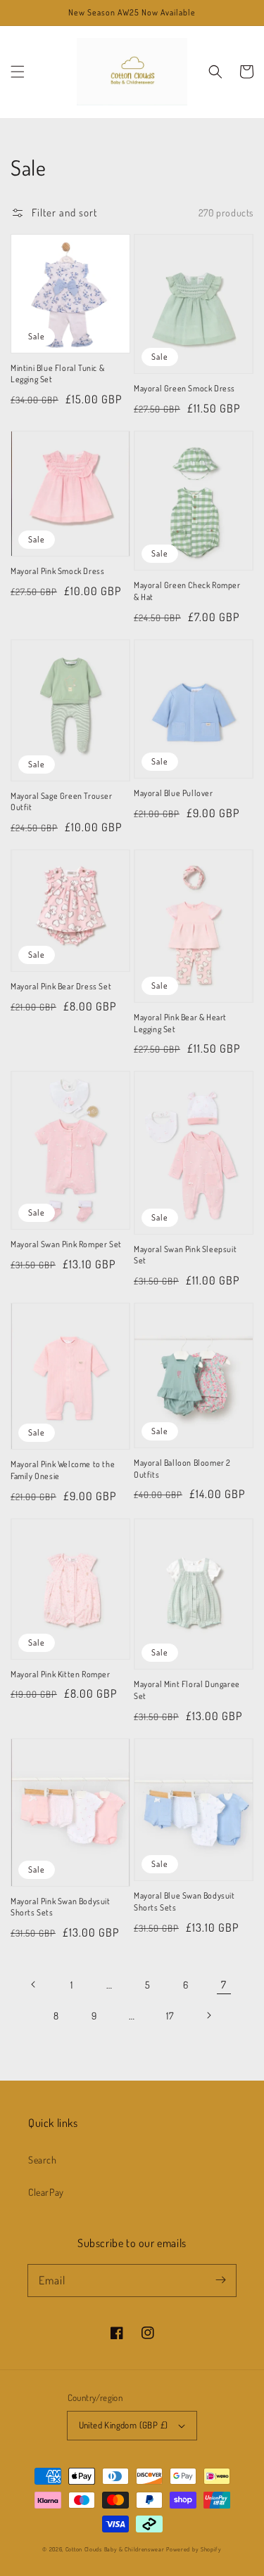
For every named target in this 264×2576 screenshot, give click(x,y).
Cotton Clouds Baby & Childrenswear (115, 2549)
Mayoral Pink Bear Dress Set (61, 986)
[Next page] (208, 2015)
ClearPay (46, 2192)
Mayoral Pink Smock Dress (57, 571)
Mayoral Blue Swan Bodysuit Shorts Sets (184, 1901)
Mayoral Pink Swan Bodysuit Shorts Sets (61, 1907)
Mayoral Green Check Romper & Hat (187, 591)
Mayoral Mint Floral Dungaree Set (187, 1690)
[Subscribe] (220, 2280)
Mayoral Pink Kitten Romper (61, 1674)
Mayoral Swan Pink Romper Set (66, 1244)
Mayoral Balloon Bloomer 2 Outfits (182, 1469)
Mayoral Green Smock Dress (184, 388)
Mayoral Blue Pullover (174, 793)
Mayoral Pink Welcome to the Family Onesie (63, 1470)
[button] (18, 72)
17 (170, 2016)
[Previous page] (34, 1984)
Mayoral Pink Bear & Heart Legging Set (180, 1023)
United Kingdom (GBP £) (124, 2425)
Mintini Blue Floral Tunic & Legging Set (57, 374)
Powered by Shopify (194, 2549)
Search (43, 2160)
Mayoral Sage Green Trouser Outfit (62, 802)
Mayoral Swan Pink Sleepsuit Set (185, 1255)
